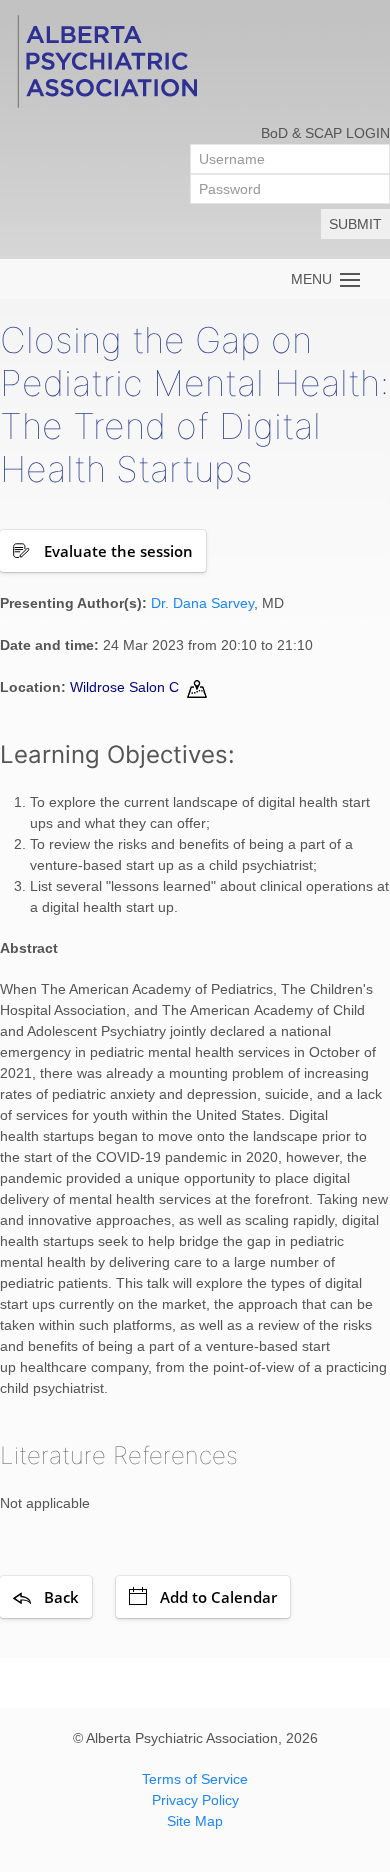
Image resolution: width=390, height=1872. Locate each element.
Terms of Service (195, 1779)
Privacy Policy (195, 1800)
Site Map (195, 1821)
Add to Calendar (218, 1597)
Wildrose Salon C (124, 687)
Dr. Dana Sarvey (202, 603)
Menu (315, 279)
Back (61, 1597)
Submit (355, 224)
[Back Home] (106, 60)
